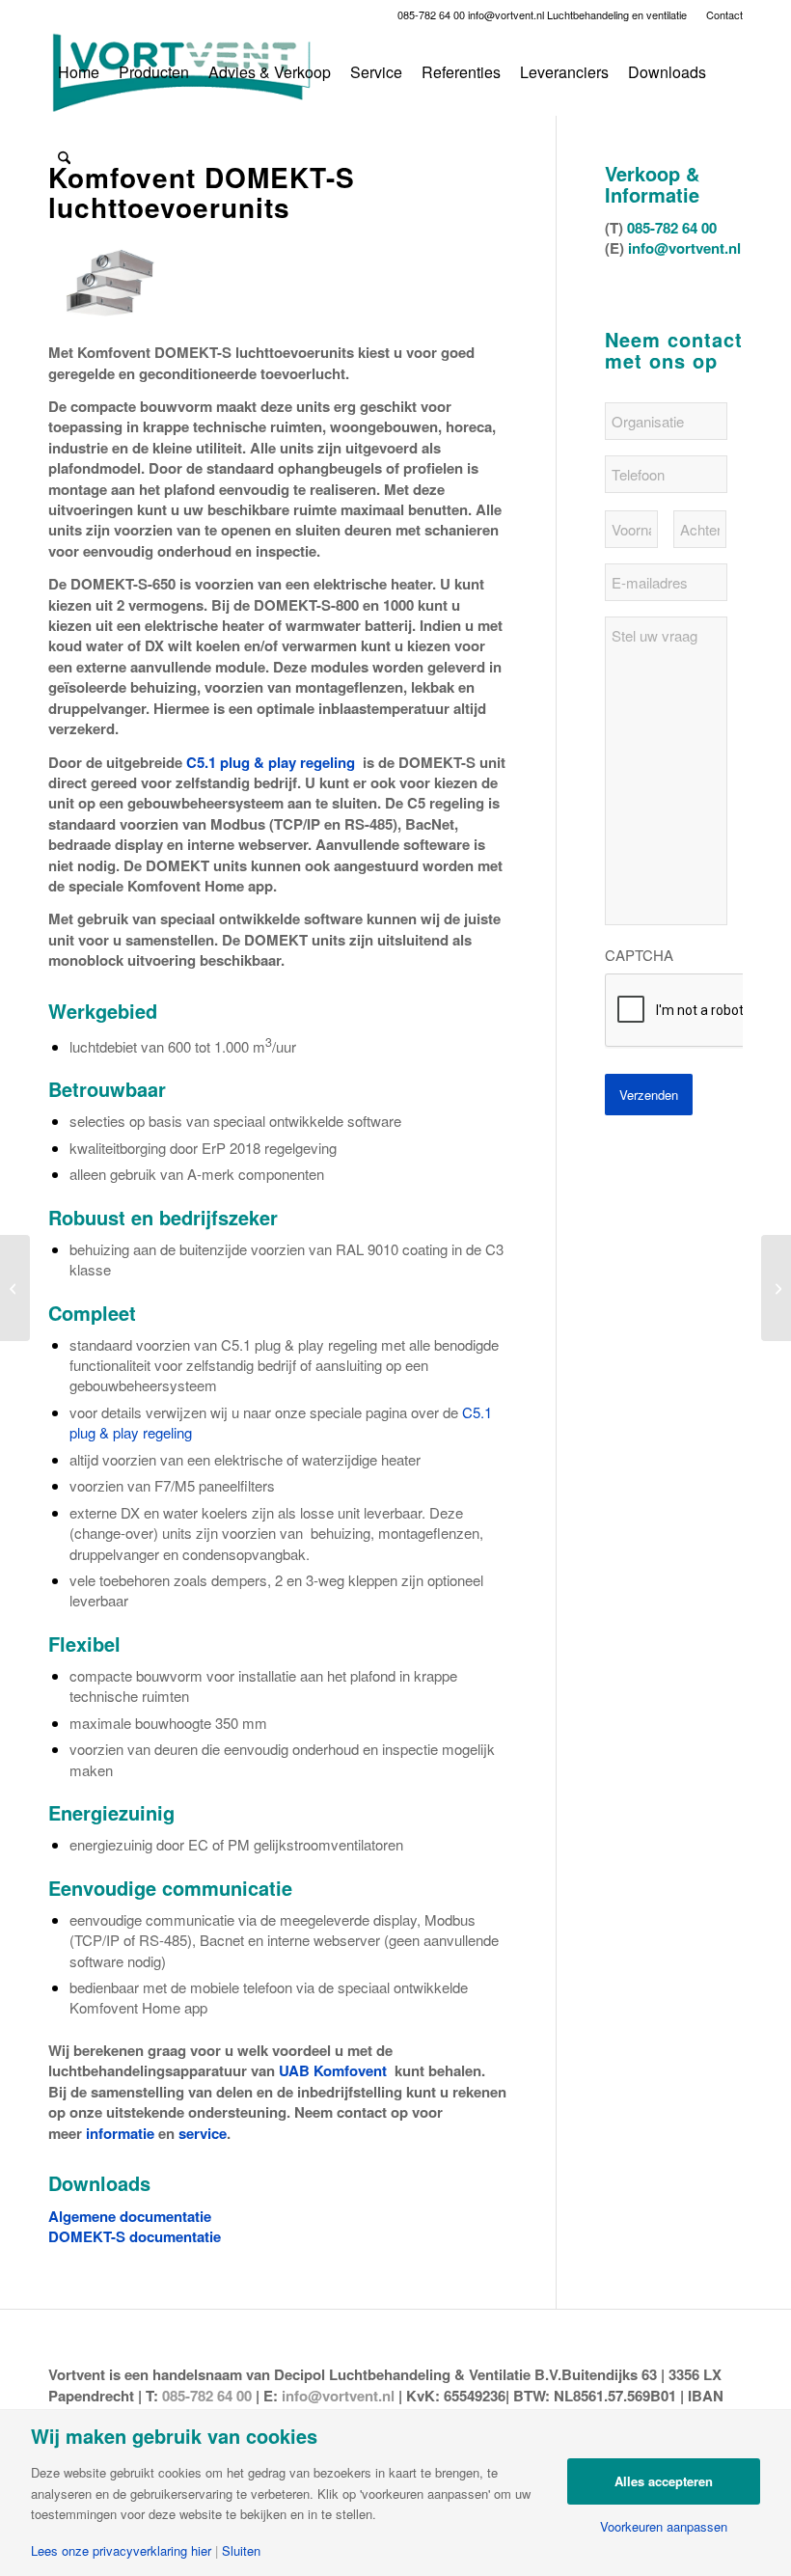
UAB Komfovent (333, 2070)
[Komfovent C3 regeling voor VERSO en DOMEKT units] (776, 1288)
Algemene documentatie (130, 2216)
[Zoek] (64, 157)
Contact (724, 14)
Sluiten (241, 2550)
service (203, 2133)
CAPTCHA (639, 955)
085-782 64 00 (431, 14)
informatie (120, 2133)
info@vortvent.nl (506, 14)
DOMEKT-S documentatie (135, 2236)
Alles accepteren (664, 2481)
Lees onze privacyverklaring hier (121, 2550)
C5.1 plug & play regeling (271, 762)
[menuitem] (720, 14)
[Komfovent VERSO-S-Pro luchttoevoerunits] (15, 1288)
